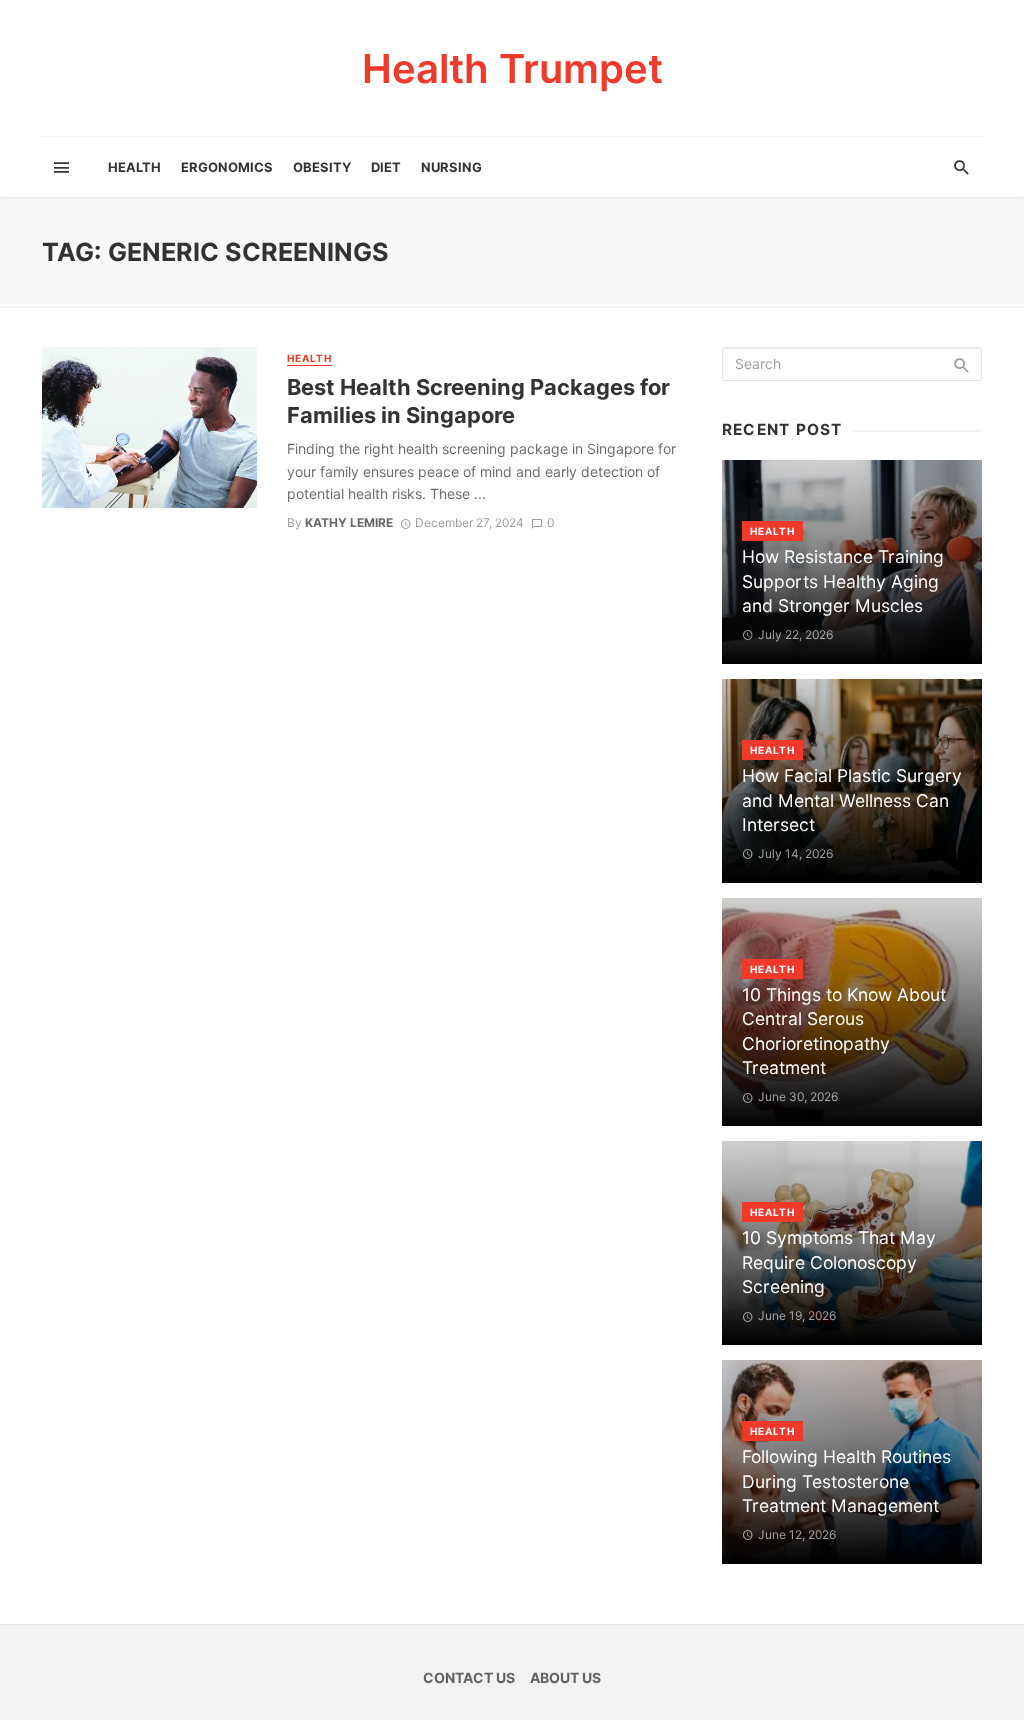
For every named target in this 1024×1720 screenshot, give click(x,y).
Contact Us (469, 1677)
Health (134, 167)
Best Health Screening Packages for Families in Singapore (478, 401)
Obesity (322, 167)
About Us (565, 1677)
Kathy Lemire (349, 522)
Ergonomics (227, 167)
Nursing (451, 167)
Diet (386, 167)
